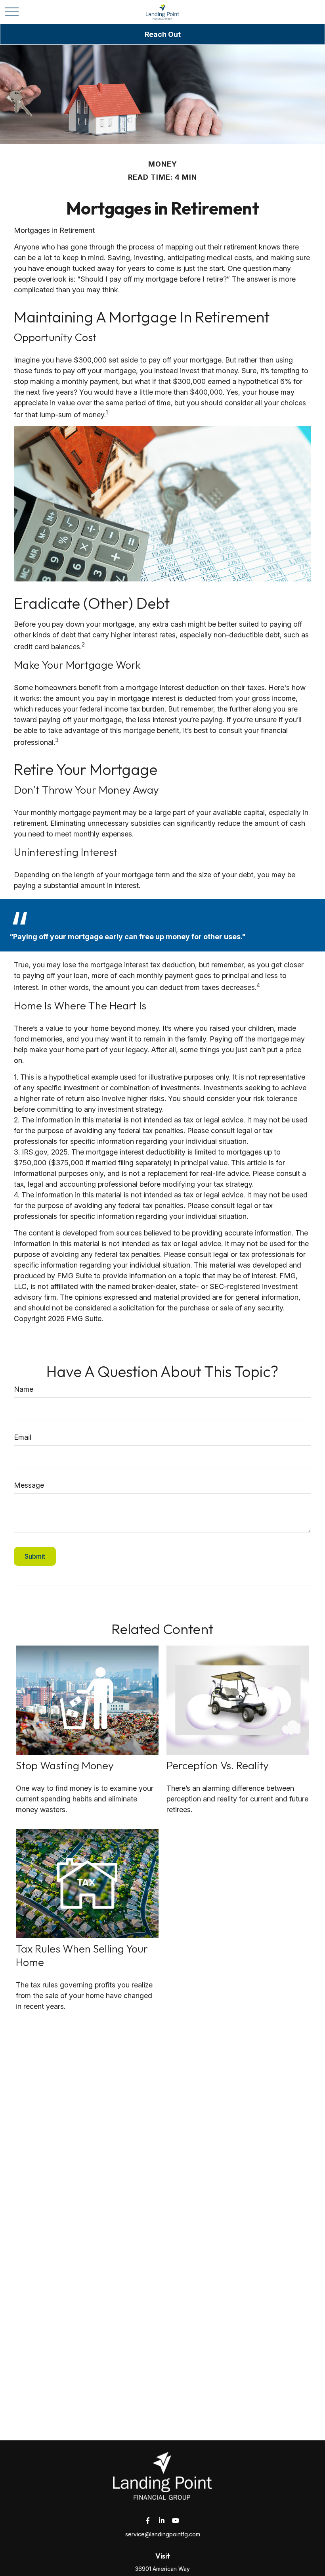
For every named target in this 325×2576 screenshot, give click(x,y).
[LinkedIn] (162, 2520)
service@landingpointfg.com (163, 2534)
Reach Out (163, 34)
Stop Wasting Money (65, 1765)
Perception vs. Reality (218, 1765)
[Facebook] (148, 2520)
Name (24, 1389)
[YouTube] (176, 2520)
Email (23, 1437)
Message (29, 1485)
